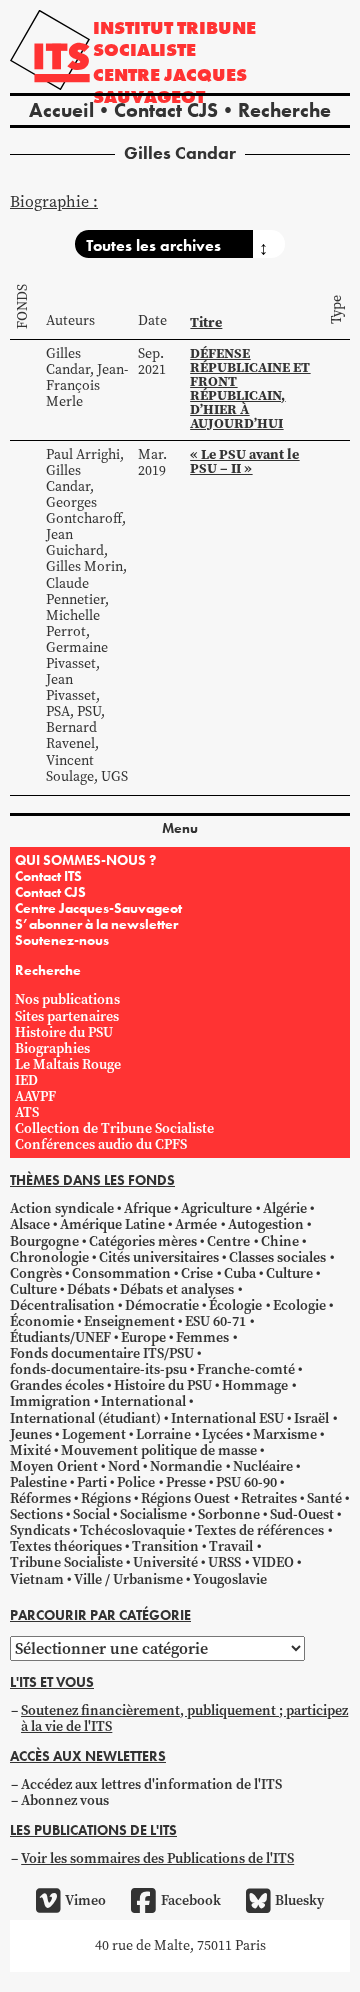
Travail (231, 1546)
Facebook (190, 1900)
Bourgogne (44, 1241)
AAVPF (35, 1096)
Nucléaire (263, 1466)
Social (91, 1514)
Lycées (222, 1434)
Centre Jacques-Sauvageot (98, 908)
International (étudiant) (85, 1418)
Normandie (186, 1466)
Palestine (38, 1482)
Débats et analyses (177, 1289)
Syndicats (40, 1530)
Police (136, 1482)
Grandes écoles (57, 1385)
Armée (196, 1224)
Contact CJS (166, 110)
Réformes (40, 1498)
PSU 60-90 (246, 1482)
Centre (228, 1241)
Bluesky (299, 1900)
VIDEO (273, 1562)
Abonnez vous (65, 1800)
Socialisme (153, 1514)
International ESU (227, 1418)
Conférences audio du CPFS (101, 1144)
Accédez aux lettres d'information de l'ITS (151, 1784)
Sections (36, 1514)
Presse (186, 1482)
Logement (94, 1434)
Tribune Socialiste (66, 1562)
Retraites (269, 1498)
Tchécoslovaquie (132, 1530)
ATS (27, 1112)
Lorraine (163, 1434)
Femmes (202, 1337)
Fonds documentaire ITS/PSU (102, 1353)
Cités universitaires (159, 1257)
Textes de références (259, 1530)
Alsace (30, 1224)
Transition (165, 1546)
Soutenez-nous (62, 940)
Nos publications (67, 999)
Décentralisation (62, 1305)
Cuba (240, 1273)
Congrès (36, 1273)
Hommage (255, 1385)
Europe (143, 1337)
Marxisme (285, 1434)
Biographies (52, 1048)
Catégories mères (143, 1241)
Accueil (61, 110)
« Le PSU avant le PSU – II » (244, 461)
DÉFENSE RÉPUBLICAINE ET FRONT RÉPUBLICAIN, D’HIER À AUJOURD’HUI (250, 388)
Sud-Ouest (302, 1514)
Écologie (235, 1305)
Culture (289, 1273)
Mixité (30, 1450)
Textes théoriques (66, 1546)
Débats (88, 1289)
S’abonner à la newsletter (96, 924)
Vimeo (85, 1900)
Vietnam (37, 1579)
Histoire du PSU (64, 1032)
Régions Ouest (185, 1498)
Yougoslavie (230, 1579)
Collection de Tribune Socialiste (114, 1128)
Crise (197, 1273)
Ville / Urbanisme (128, 1579)
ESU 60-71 (215, 1321)
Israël (311, 1418)
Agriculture (216, 1208)
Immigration (50, 1401)
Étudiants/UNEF (60, 1337)
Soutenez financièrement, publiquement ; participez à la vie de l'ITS (184, 1718)
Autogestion (266, 1224)
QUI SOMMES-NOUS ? (85, 860)
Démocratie (162, 1305)
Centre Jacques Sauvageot (170, 85)
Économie (42, 1321)
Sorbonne (229, 1514)
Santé (324, 1498)
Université (165, 1562)
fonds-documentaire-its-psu (98, 1369)
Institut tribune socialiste (174, 38)
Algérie (285, 1208)
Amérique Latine (112, 1224)
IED (26, 1080)
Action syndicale (62, 1208)
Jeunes (31, 1434)
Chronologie (49, 1257)
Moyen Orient (54, 1466)
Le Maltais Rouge (68, 1064)
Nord (124, 1466)
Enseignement (129, 1321)
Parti (92, 1482)
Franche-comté (246, 1369)
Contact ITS (48, 876)
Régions (106, 1498)
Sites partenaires (67, 1016)
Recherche (284, 110)
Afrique (147, 1208)
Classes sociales (277, 1257)
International (143, 1401)
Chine (280, 1241)
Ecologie (299, 1305)
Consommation (121, 1273)
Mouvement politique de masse (159, 1450)
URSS (224, 1562)
